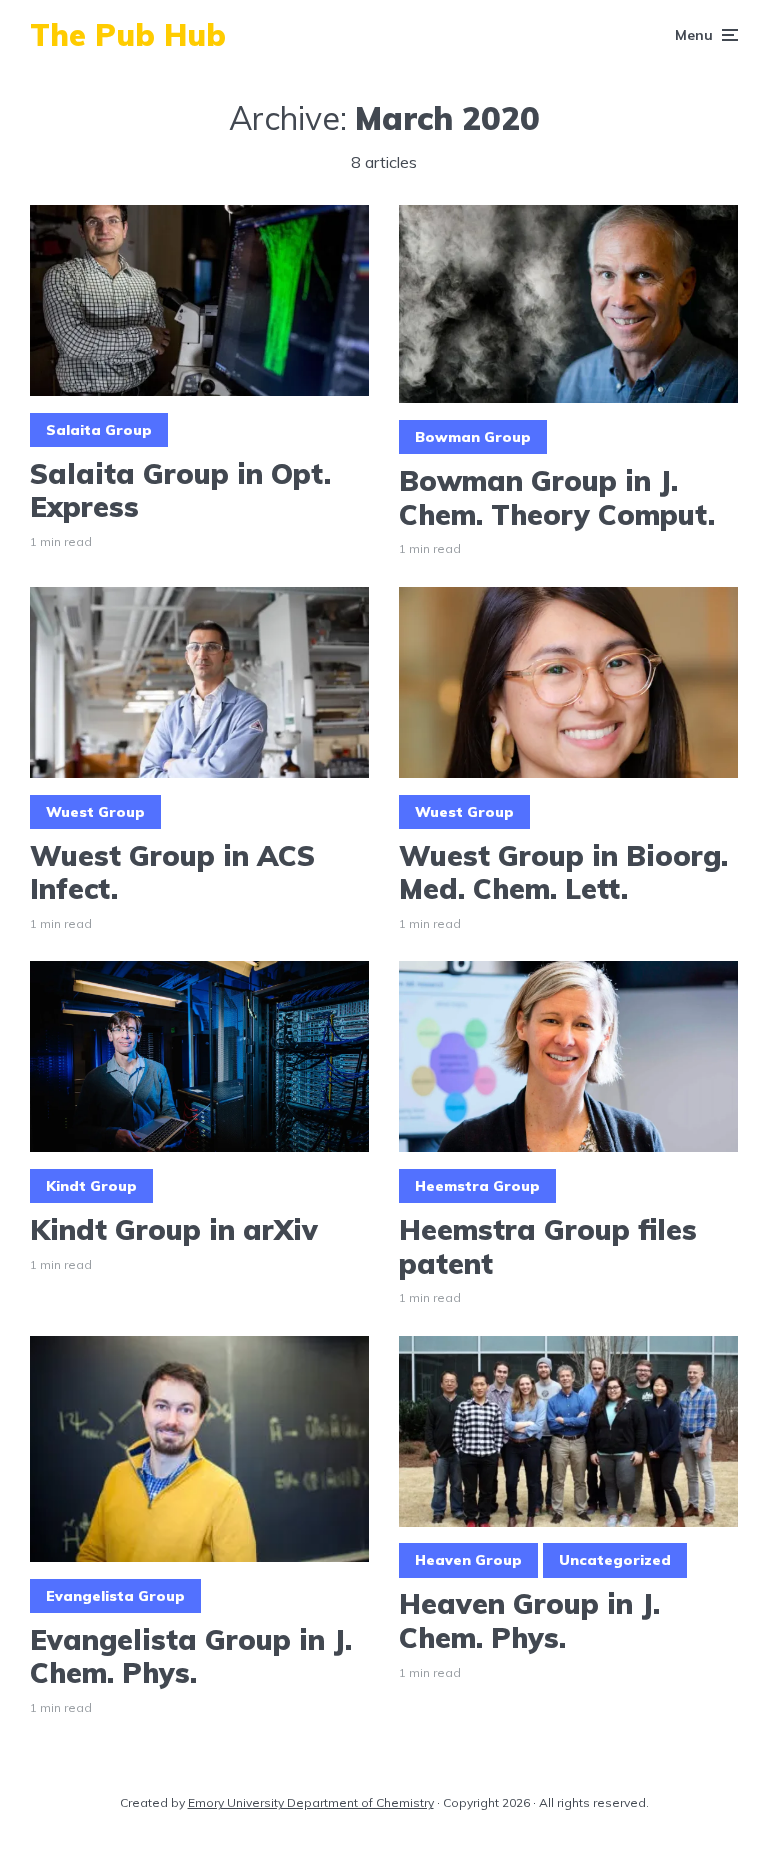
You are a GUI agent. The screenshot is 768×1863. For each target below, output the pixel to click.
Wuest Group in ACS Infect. (172, 872)
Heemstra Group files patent (548, 1246)
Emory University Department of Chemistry (311, 1802)
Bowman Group (473, 437)
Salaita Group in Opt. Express (180, 490)
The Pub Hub (128, 35)
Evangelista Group (115, 1596)
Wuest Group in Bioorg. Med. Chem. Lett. (563, 872)
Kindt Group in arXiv (174, 1230)
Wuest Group (95, 812)
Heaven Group (468, 1560)
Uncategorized (615, 1560)
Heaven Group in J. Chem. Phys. (529, 1620)
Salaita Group (99, 430)
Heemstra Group (477, 1186)
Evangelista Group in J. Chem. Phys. (191, 1656)
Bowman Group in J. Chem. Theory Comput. (557, 497)
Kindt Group (91, 1186)
